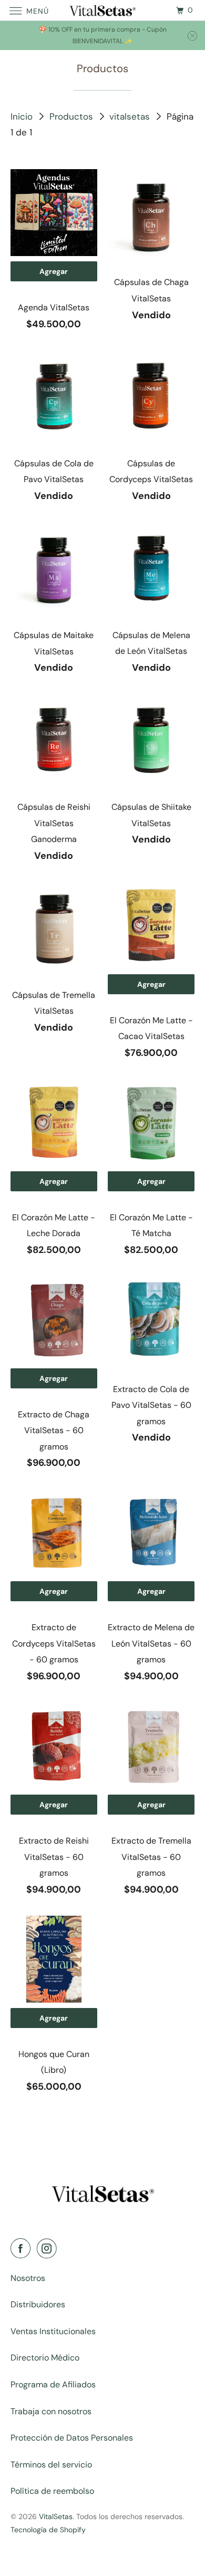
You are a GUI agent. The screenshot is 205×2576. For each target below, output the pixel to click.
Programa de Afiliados (53, 2384)
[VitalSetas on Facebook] (23, 2249)
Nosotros (28, 2278)
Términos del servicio (51, 2465)
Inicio (23, 116)
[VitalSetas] (103, 10)
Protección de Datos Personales (72, 2438)
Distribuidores (38, 2304)
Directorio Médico (45, 2358)
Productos (73, 116)
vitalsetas (131, 116)
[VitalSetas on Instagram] (49, 2249)
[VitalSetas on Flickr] (66, 2249)
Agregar (54, 271)
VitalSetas (56, 2516)
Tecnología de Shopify (48, 2530)
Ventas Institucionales (53, 2331)
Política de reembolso (52, 2491)
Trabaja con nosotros (51, 2411)
